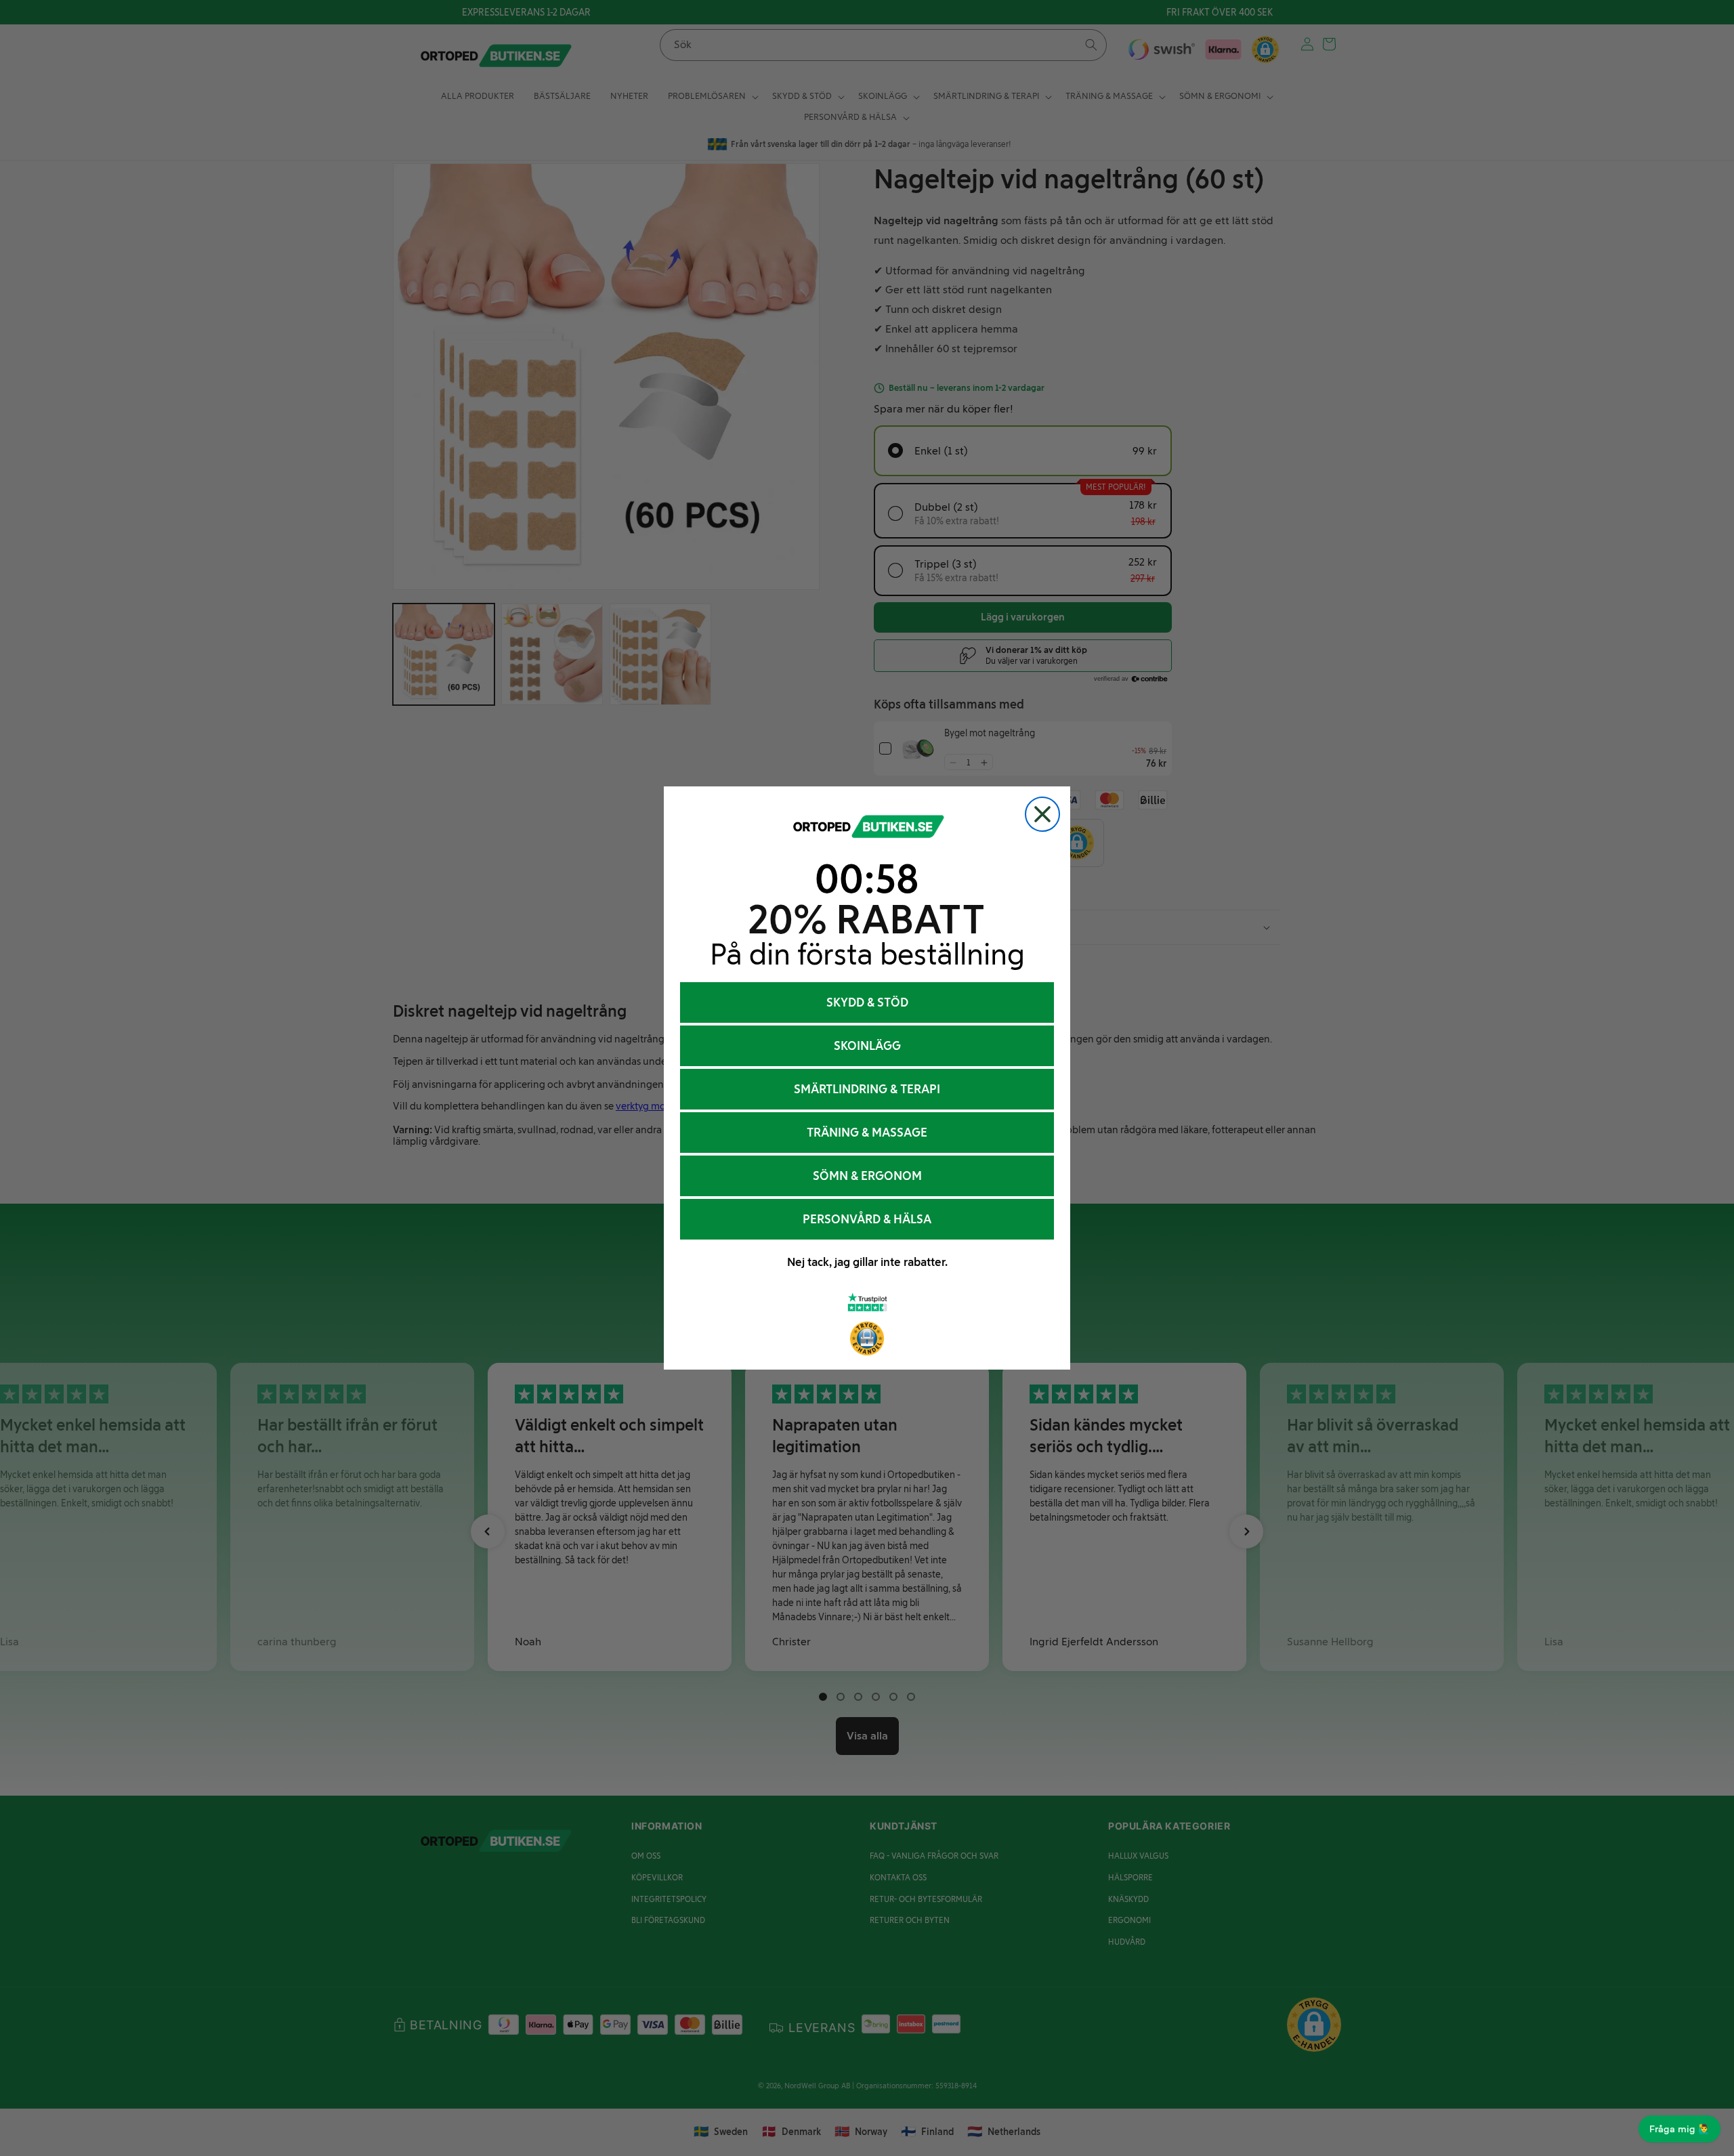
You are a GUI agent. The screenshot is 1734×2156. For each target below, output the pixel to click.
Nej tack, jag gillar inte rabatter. (867, 1262)
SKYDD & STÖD (867, 1002)
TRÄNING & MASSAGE (867, 1133)
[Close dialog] (1042, 814)
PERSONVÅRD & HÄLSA (867, 1219)
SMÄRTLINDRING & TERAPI (867, 1089)
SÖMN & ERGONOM (867, 1176)
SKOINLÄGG (867, 1046)
